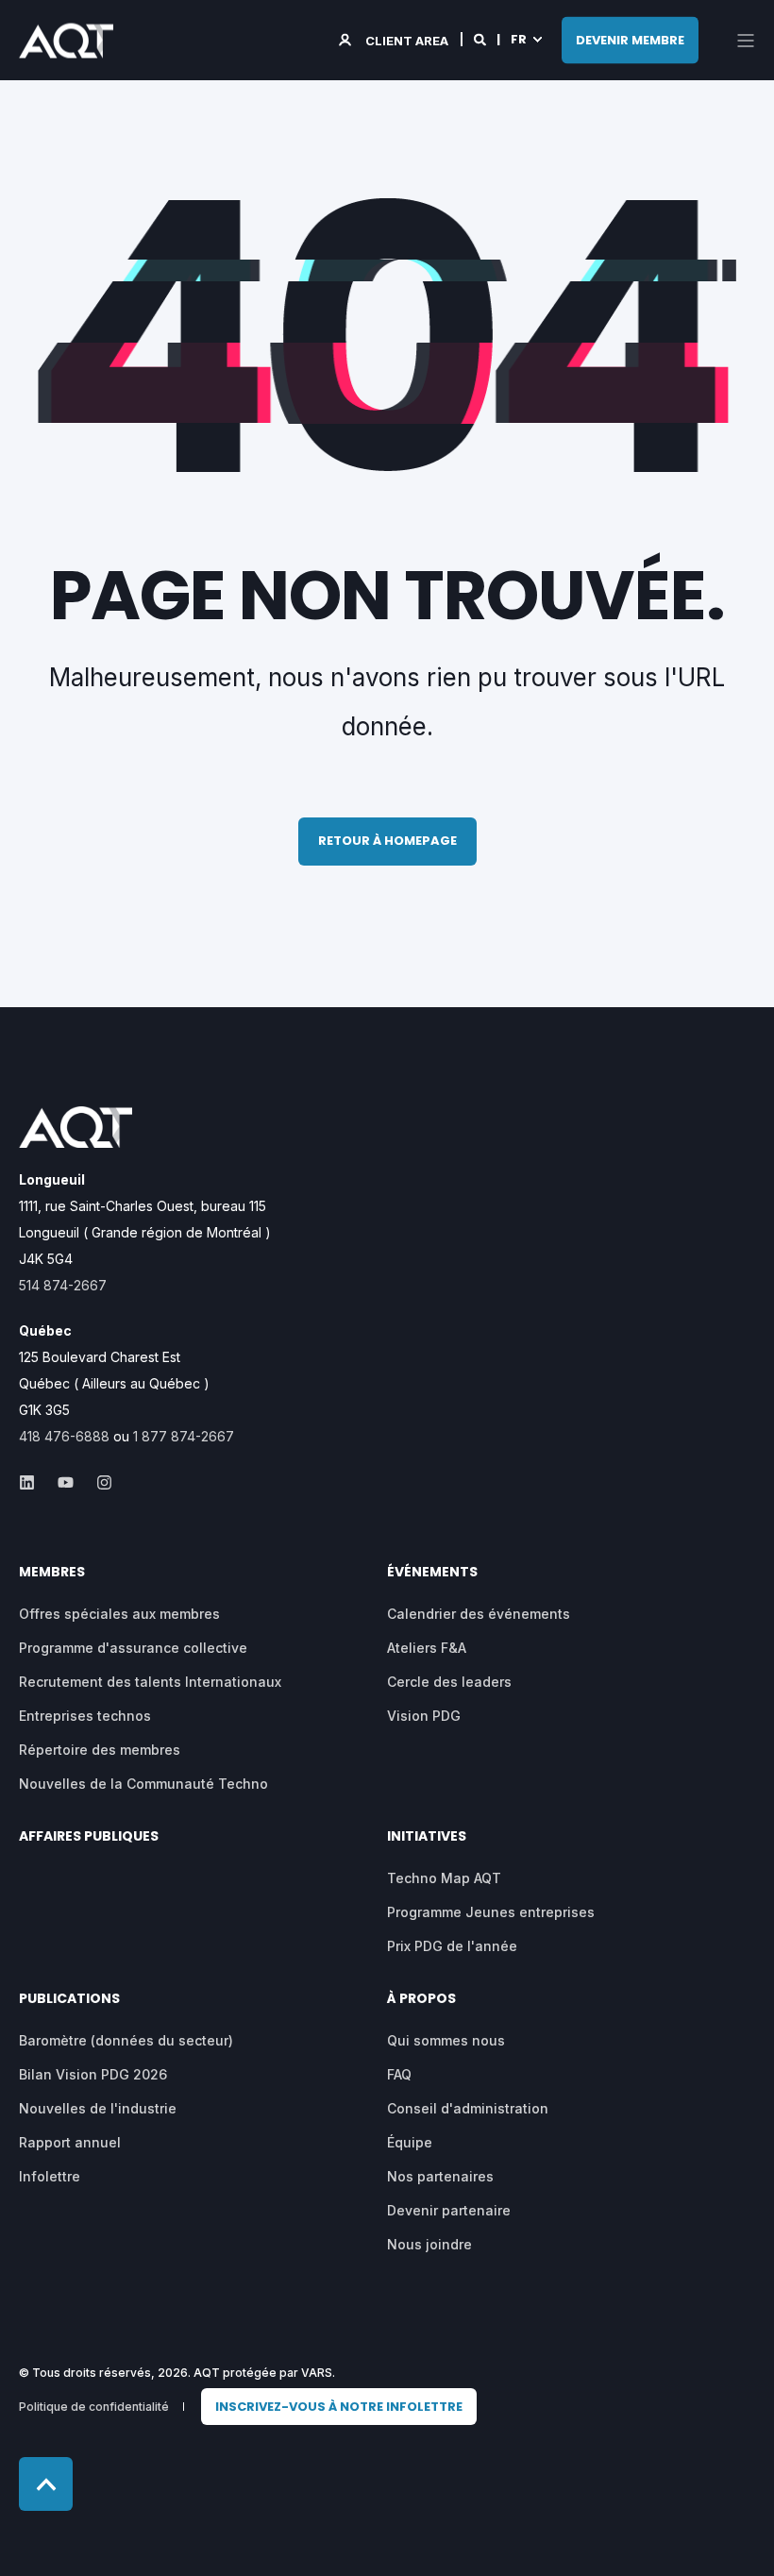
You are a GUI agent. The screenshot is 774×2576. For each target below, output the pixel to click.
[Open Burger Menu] (746, 41)
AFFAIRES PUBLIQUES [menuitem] (89, 1837)
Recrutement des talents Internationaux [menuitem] (150, 1682)
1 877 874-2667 (184, 1436)
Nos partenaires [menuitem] (440, 2176)
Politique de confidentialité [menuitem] (94, 2407)
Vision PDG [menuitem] (424, 1716)
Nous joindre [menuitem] (429, 2244)
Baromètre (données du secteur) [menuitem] (126, 2040)
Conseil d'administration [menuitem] (468, 2108)
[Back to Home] (66, 45)
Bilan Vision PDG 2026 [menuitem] (93, 2074)
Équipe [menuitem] (410, 2142)
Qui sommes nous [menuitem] (446, 2040)
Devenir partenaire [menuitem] (449, 2210)
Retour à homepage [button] (387, 841)
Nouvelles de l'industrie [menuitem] (98, 2108)
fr (519, 39)
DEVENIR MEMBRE (630, 39)
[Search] (481, 39)
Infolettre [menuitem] (50, 2176)
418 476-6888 (64, 1436)
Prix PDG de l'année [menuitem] (452, 1946)
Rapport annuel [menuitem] (70, 2142)
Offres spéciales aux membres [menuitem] (119, 1614)
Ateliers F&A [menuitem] (427, 1648)
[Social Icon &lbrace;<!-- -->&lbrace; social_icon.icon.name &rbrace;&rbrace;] (33, 1482)
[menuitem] (339, 2407)
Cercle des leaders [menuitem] (449, 1682)
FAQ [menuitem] (399, 2074)
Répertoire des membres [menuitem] (100, 1750)
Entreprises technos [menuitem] (85, 1716)
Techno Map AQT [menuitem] (444, 1878)
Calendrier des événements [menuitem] (479, 1614)
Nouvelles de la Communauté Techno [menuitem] (143, 1784)
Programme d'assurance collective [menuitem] (133, 1648)
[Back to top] (46, 2484)
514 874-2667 (63, 1285)
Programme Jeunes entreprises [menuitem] (491, 1912)
